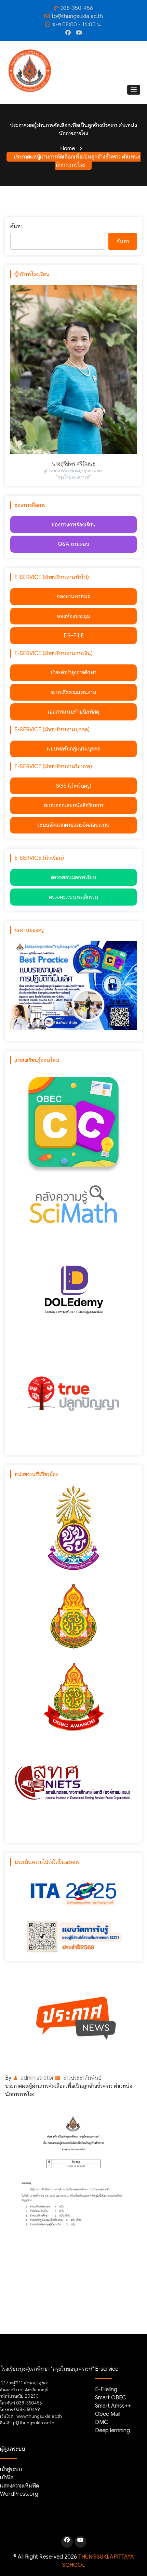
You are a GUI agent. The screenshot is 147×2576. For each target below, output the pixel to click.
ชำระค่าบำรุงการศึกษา (73, 673)
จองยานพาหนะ (73, 596)
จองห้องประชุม (74, 616)
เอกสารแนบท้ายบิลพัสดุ (73, 712)
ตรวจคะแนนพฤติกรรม (73, 897)
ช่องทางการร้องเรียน (74, 525)
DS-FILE (74, 636)
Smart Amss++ (113, 2406)
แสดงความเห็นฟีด (19, 2486)
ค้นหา (16, 226)
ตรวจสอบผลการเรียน (74, 878)
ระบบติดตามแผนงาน (73, 692)
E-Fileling (106, 2389)
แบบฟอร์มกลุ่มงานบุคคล (74, 749)
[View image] (73, 2202)
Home (68, 149)
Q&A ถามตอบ (73, 544)
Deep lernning (112, 2430)
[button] (134, 90)
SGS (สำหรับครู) (74, 786)
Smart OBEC (111, 2398)
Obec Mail (108, 2414)
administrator (37, 2078)
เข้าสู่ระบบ (11, 2469)
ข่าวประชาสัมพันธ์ (82, 2078)
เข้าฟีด (7, 2478)
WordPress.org (19, 2494)
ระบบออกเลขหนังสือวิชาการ (73, 805)
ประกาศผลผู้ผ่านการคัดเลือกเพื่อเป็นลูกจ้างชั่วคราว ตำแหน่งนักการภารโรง (77, 161)
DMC (102, 2422)
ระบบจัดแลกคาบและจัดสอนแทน (73, 825)
